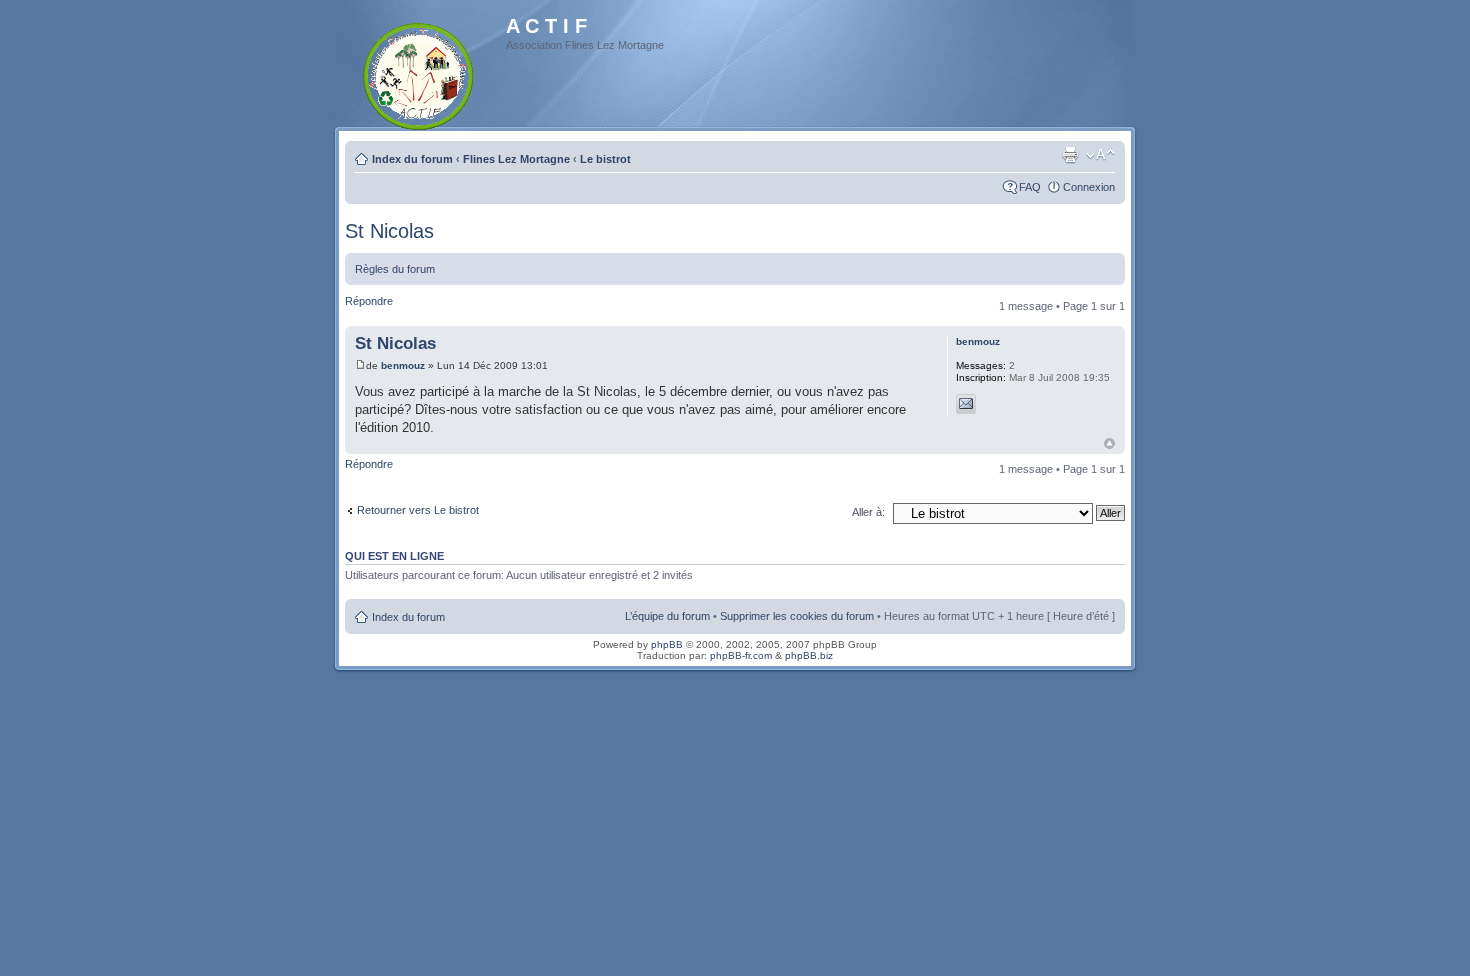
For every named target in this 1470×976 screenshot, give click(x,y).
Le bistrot (605, 159)
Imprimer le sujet (1070, 155)
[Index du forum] (419, 72)
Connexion (1089, 187)
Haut (1109, 443)
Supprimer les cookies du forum (797, 616)
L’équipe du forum (667, 616)
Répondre (369, 301)
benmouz (403, 365)
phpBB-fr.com (741, 655)
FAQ (1030, 187)
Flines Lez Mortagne (516, 159)
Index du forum (412, 159)
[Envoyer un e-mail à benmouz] (966, 404)
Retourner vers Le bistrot (418, 510)
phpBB (667, 644)
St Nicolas (389, 231)
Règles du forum (395, 269)
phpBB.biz (809, 655)
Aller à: (868, 512)
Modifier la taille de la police (1100, 155)
